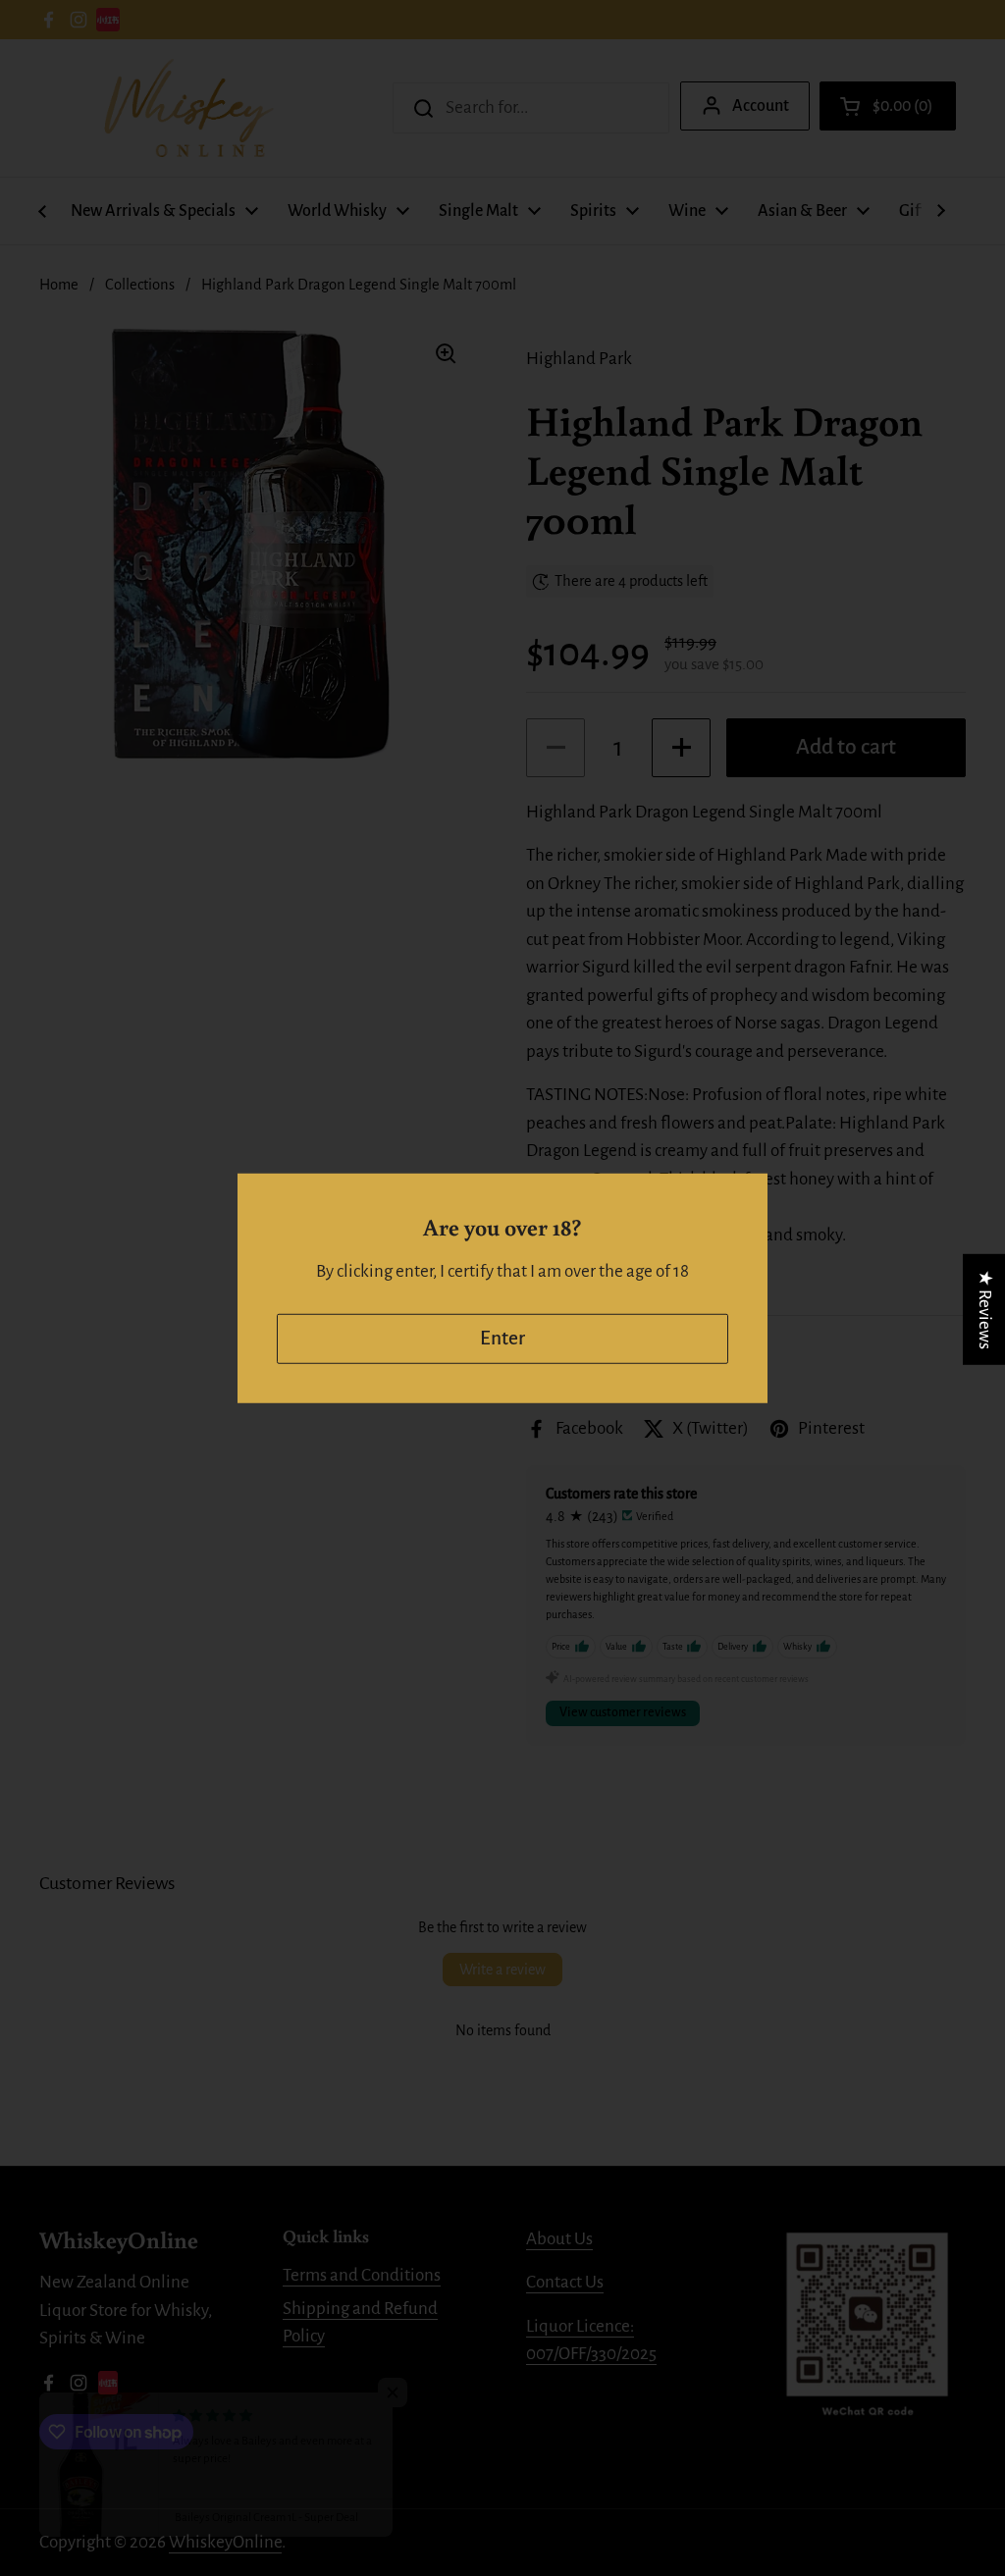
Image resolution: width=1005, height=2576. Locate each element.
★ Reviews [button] (985, 1309)
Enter (502, 1338)
